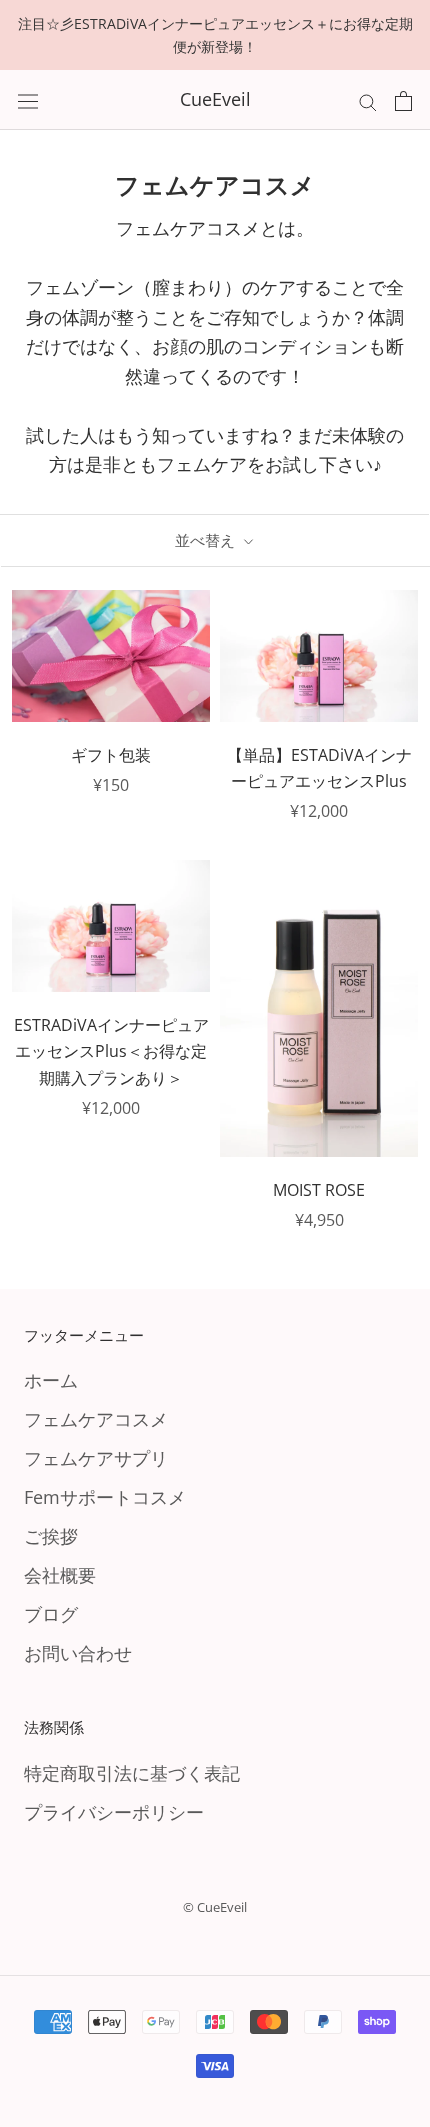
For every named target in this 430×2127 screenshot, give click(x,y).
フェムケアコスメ (96, 1419)
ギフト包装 (111, 755)
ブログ (51, 1614)
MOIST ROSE (319, 1190)
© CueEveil (215, 1907)
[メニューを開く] (28, 100)
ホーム (51, 1380)
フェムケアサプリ (96, 1458)
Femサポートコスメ (105, 1497)
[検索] (368, 100)
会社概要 (60, 1575)
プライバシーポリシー (114, 1812)
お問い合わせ (78, 1653)
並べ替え (207, 540)
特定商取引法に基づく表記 (132, 1773)
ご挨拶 (51, 1536)
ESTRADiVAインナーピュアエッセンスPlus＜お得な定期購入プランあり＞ (111, 1051)
